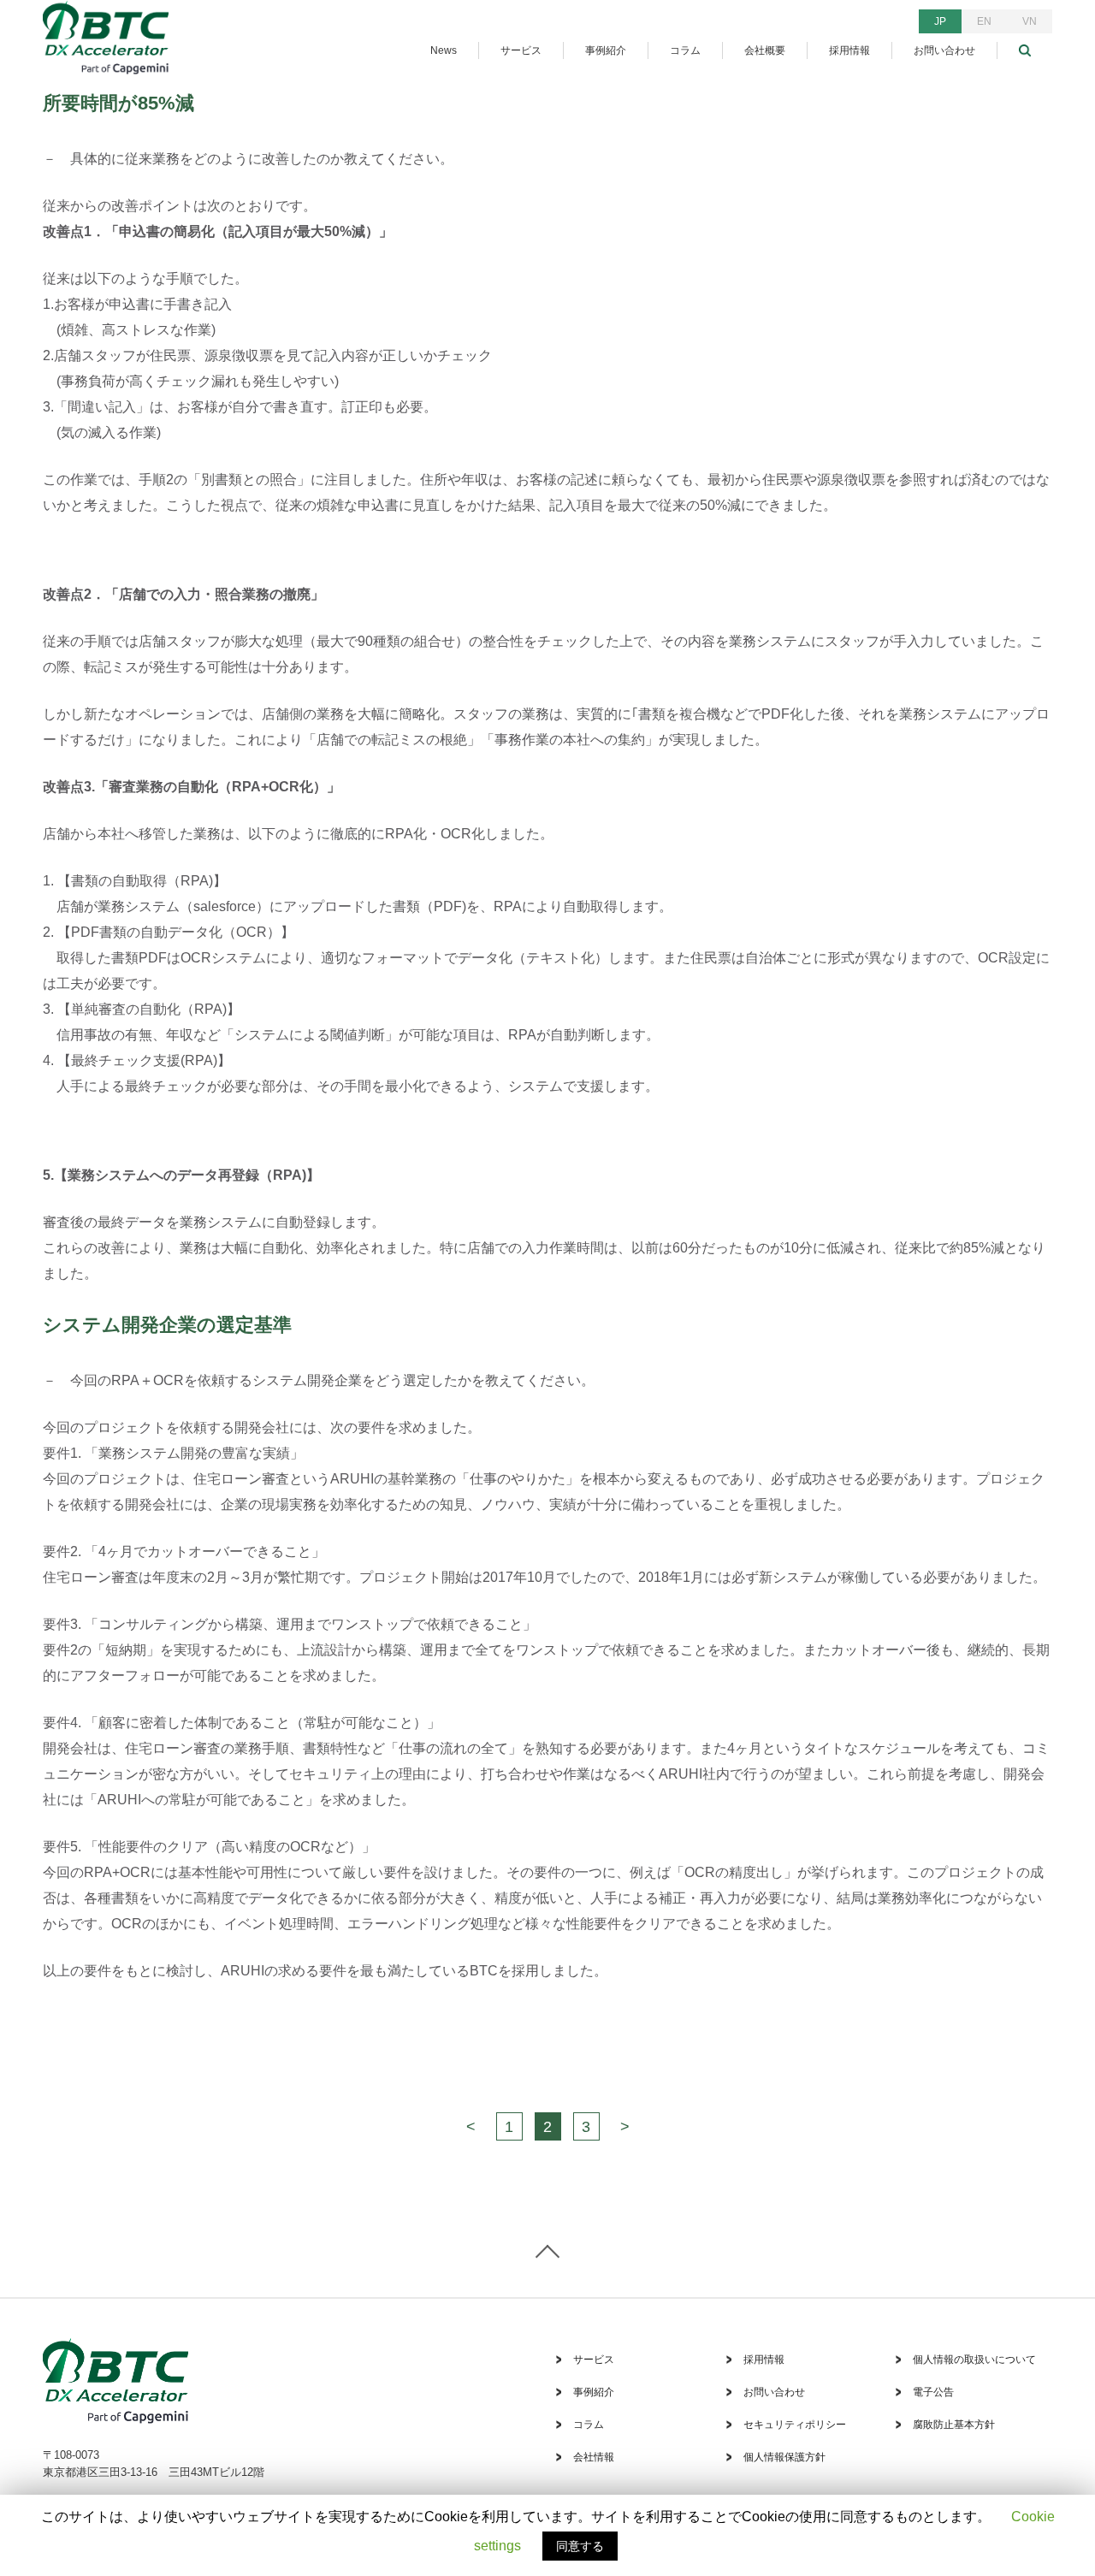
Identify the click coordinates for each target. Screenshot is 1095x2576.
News (444, 50)
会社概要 (765, 50)
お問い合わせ (944, 50)
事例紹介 (606, 50)
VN (1030, 21)
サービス (521, 50)
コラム (685, 50)
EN (984, 21)
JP (940, 21)
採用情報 (849, 50)
